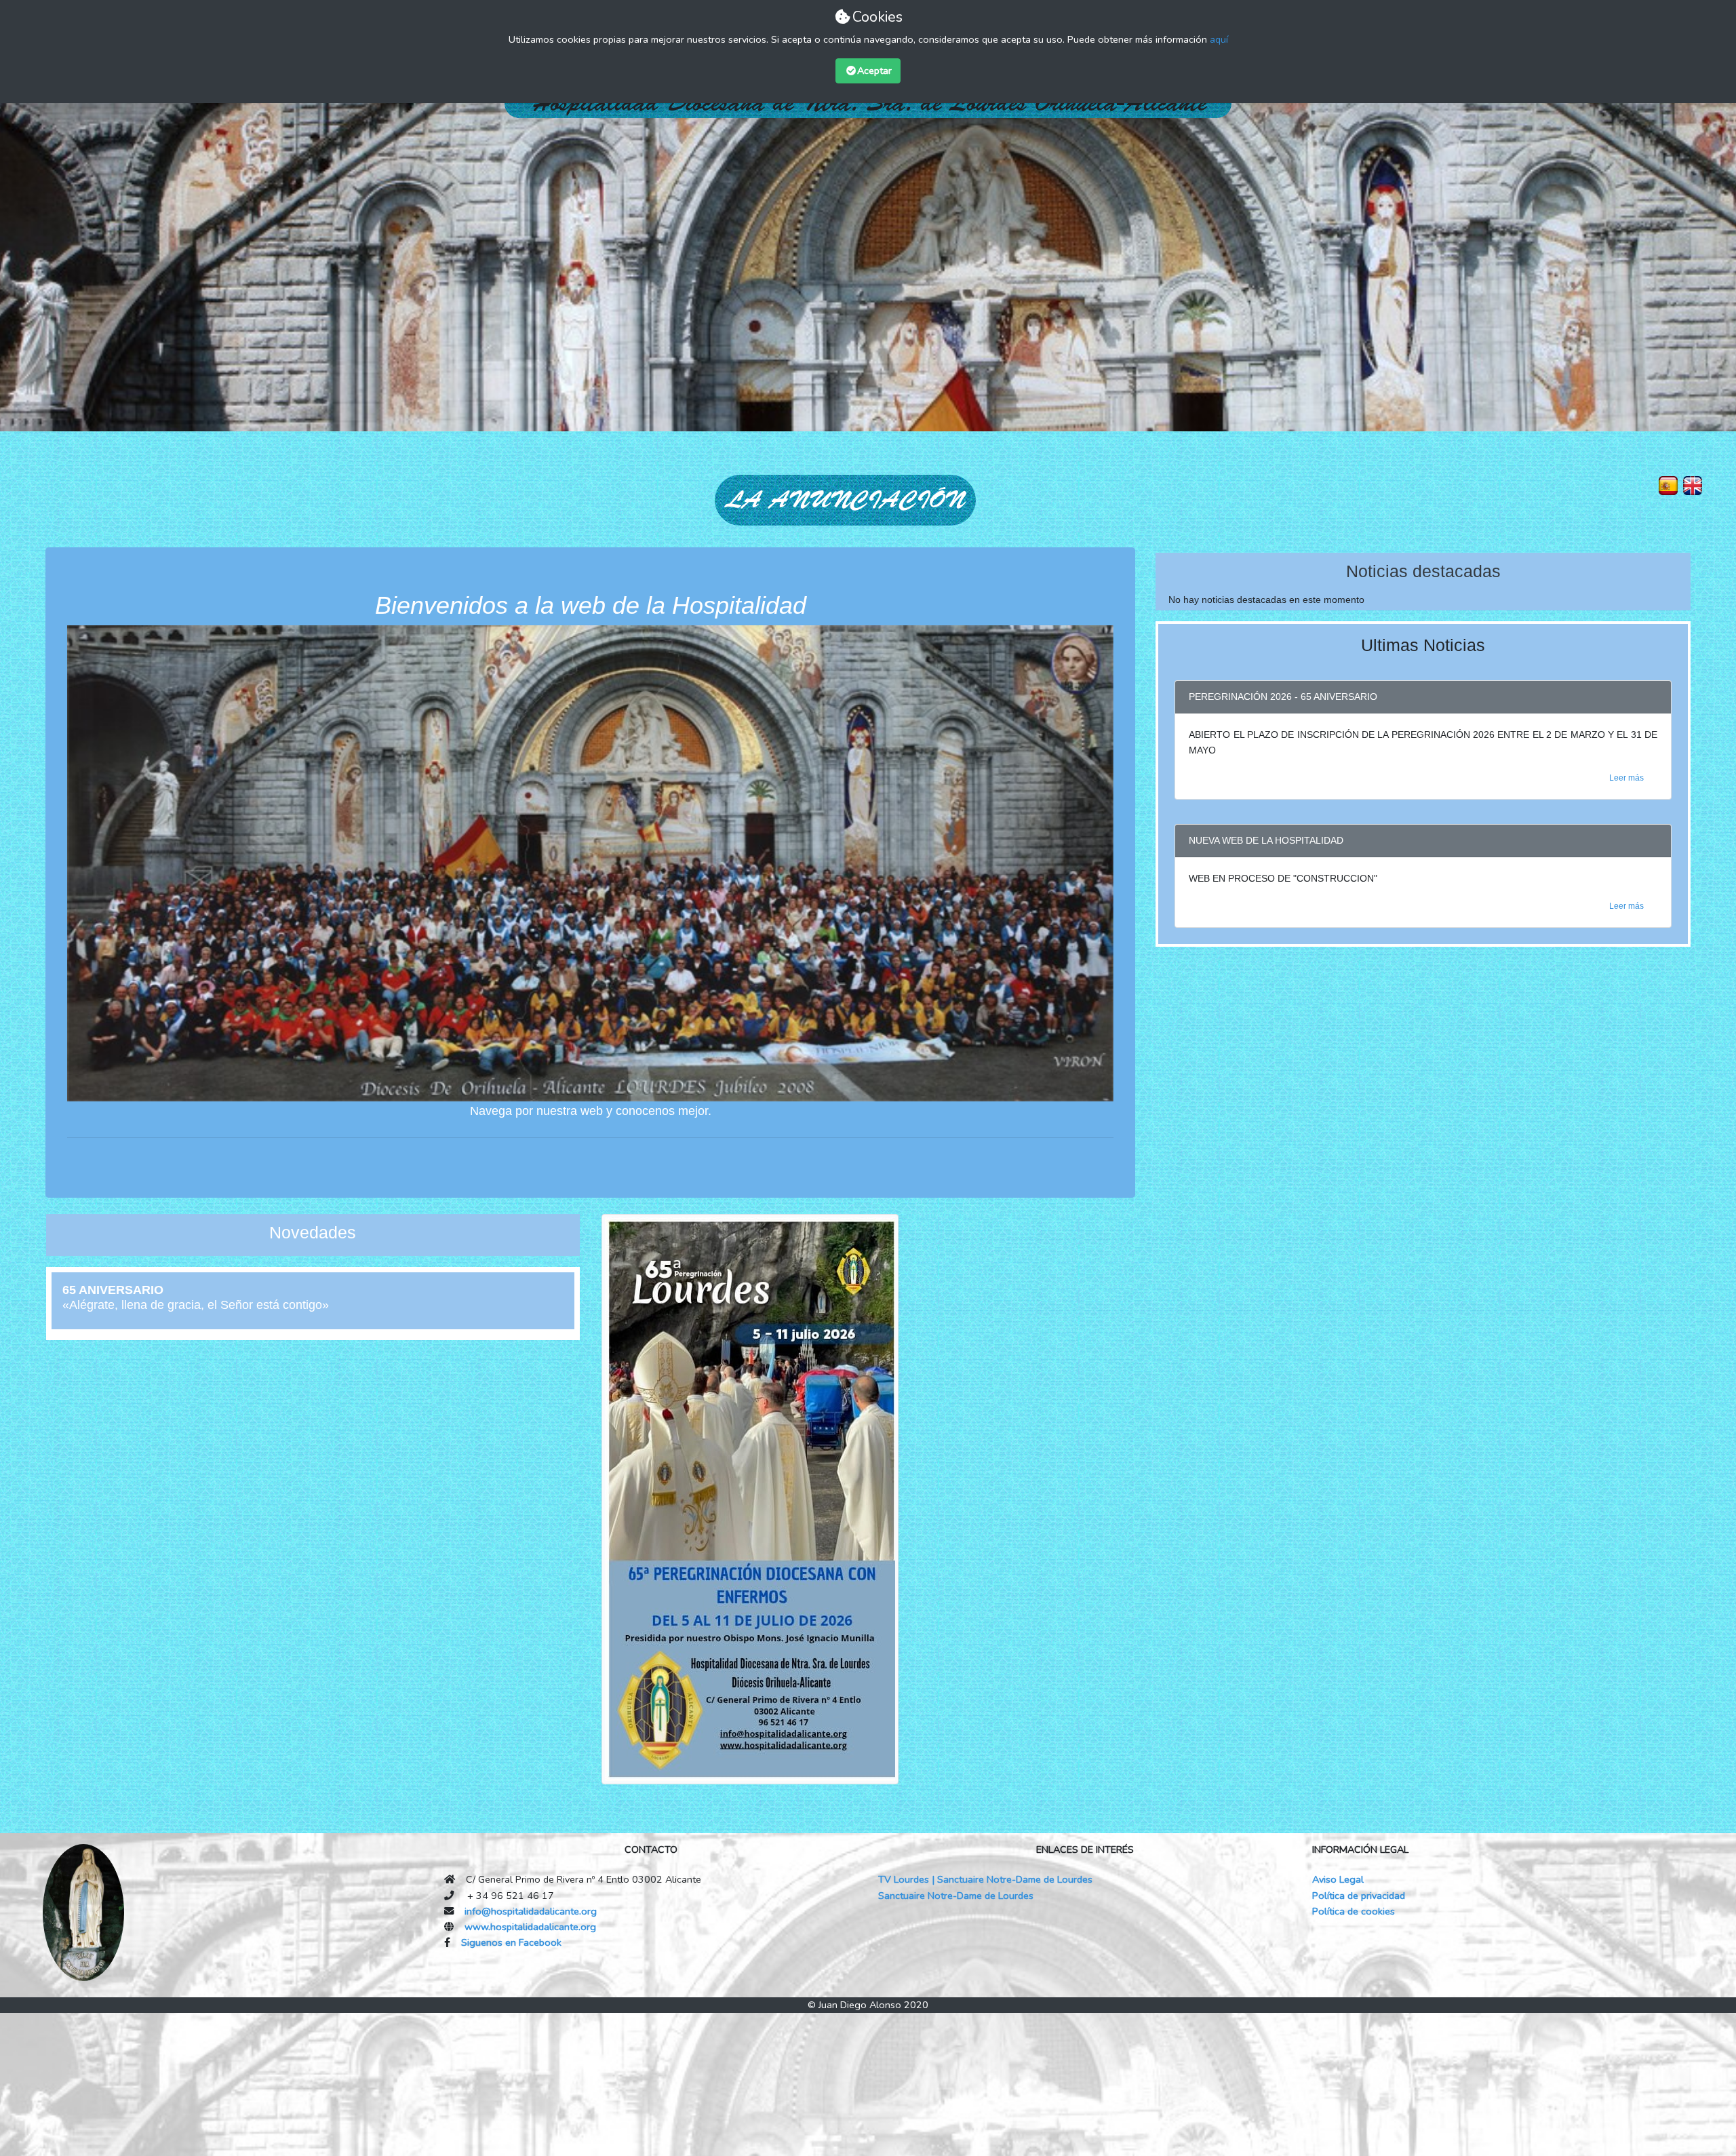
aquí (1219, 39)
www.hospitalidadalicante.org (530, 1927)
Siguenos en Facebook (511, 1942)
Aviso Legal (1338, 1879)
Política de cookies (1354, 1911)
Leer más (1626, 778)
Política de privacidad (1359, 1896)
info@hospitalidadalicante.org (531, 1911)
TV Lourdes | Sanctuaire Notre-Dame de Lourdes (985, 1879)
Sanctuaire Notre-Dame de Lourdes (956, 1896)
